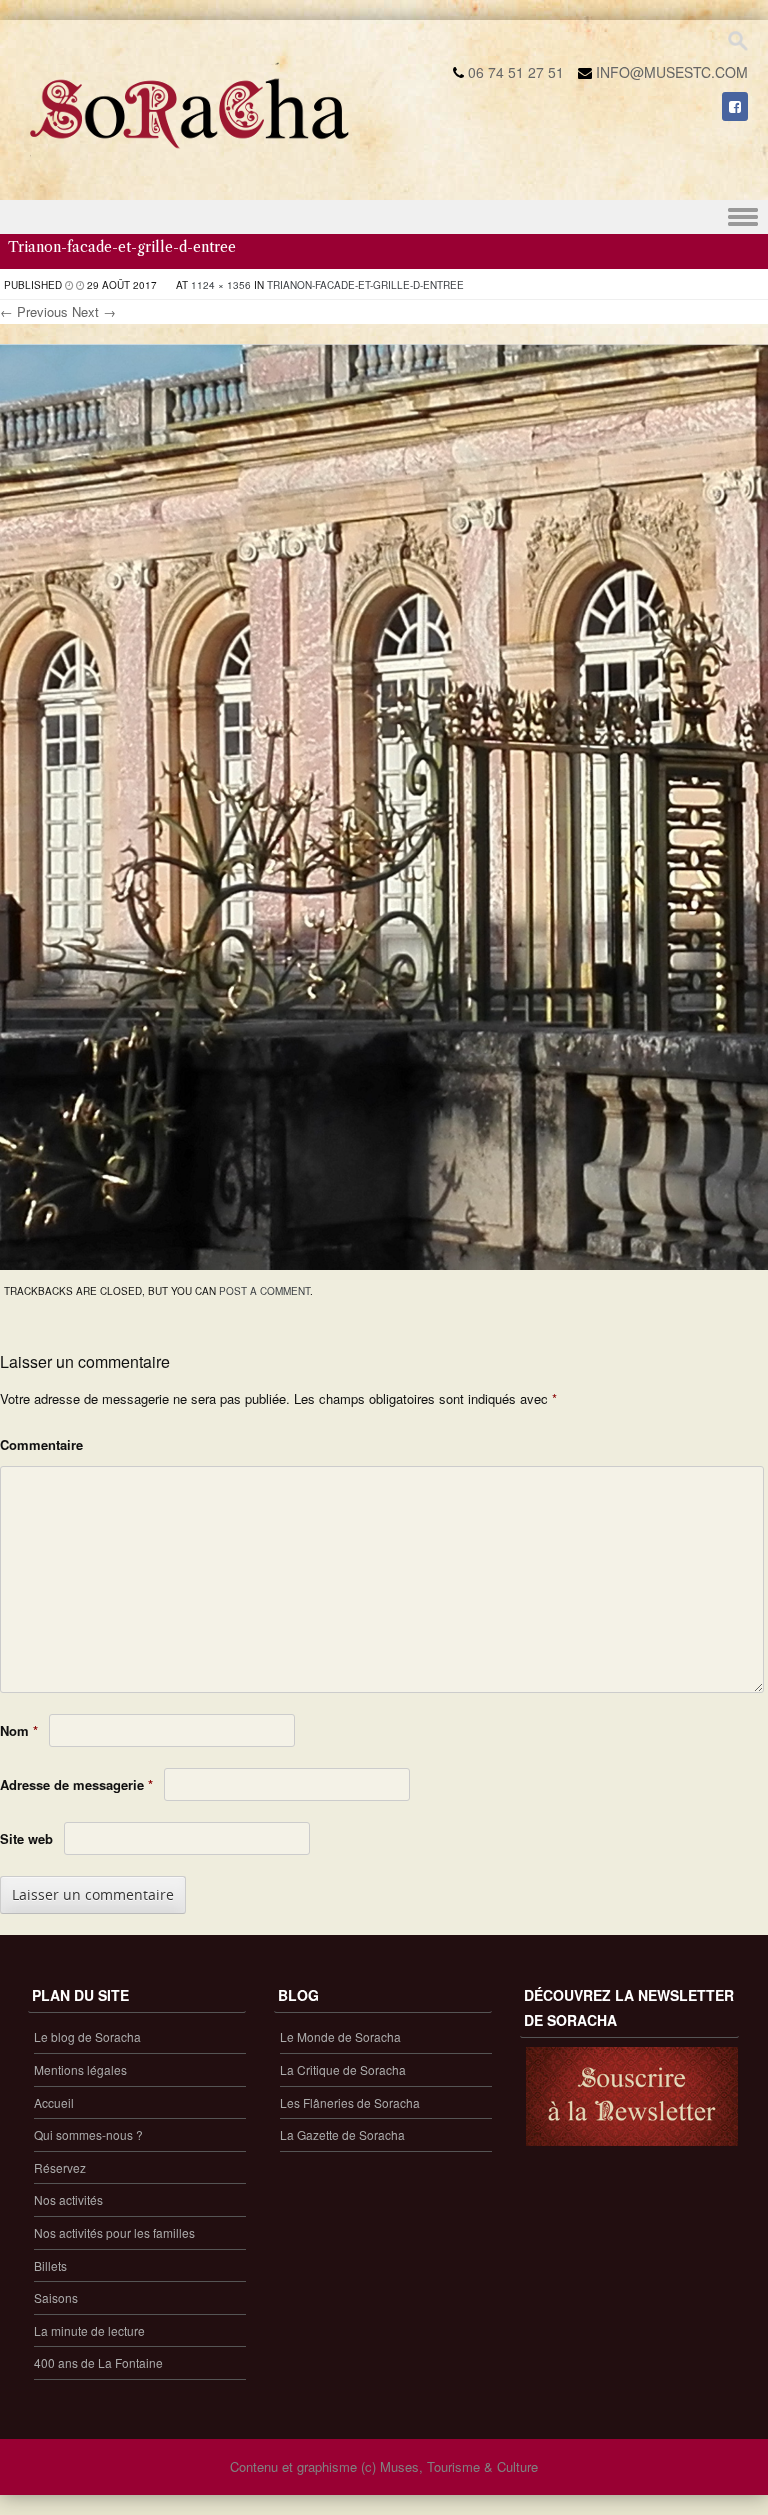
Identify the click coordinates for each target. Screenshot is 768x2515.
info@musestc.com (672, 72)
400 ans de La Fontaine (98, 2362)
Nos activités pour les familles (114, 2232)
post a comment (264, 1291)
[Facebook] (735, 106)
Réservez (60, 2167)
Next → (94, 311)
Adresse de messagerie (76, 1784)
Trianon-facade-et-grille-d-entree (365, 285)
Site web (26, 1838)
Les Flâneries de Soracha (350, 2102)
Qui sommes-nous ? (88, 2134)
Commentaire (41, 1444)
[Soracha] (190, 156)
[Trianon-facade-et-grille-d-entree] (384, 1264)
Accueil (54, 2102)
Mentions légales (80, 2069)
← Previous (34, 311)
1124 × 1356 (221, 285)
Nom (19, 1730)
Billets (50, 2265)
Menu (384, 217)
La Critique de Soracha (343, 2069)
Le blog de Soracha (87, 2036)
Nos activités (68, 2199)
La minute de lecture (89, 2330)
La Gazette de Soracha (342, 2134)
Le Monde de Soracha (340, 2036)
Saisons (56, 2297)
